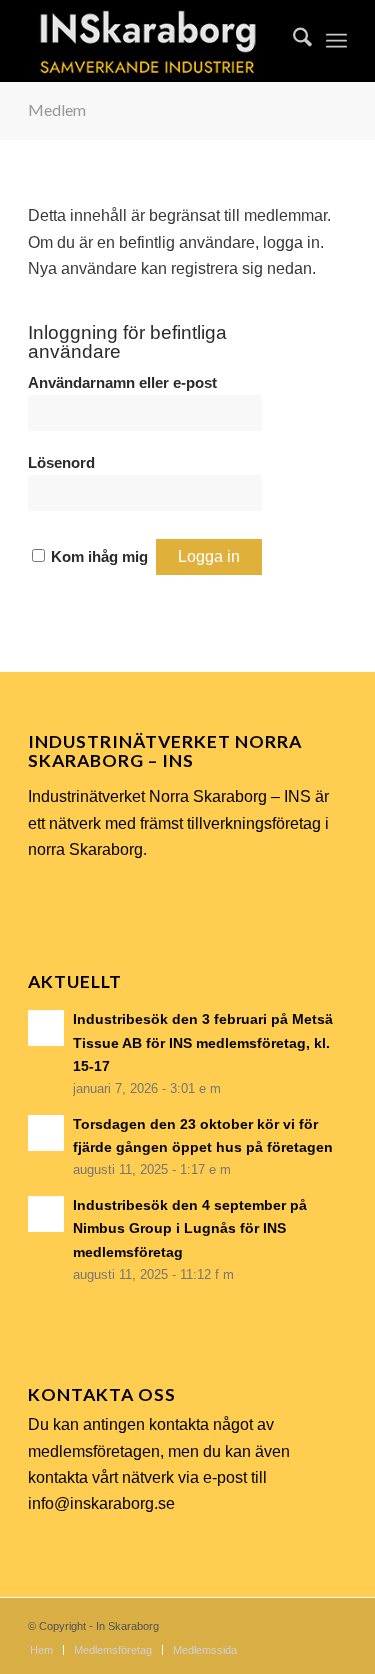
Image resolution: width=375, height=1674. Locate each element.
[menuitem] (292, 41)
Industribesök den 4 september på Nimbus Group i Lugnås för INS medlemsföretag (190, 1228)
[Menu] (336, 41)
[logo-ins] (155, 41)
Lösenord (61, 463)
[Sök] (292, 41)
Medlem (57, 109)
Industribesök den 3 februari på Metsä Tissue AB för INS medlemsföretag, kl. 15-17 (203, 1042)
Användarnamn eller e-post (122, 383)
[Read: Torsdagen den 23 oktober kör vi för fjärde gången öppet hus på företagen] (46, 1133)
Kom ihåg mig (99, 557)
